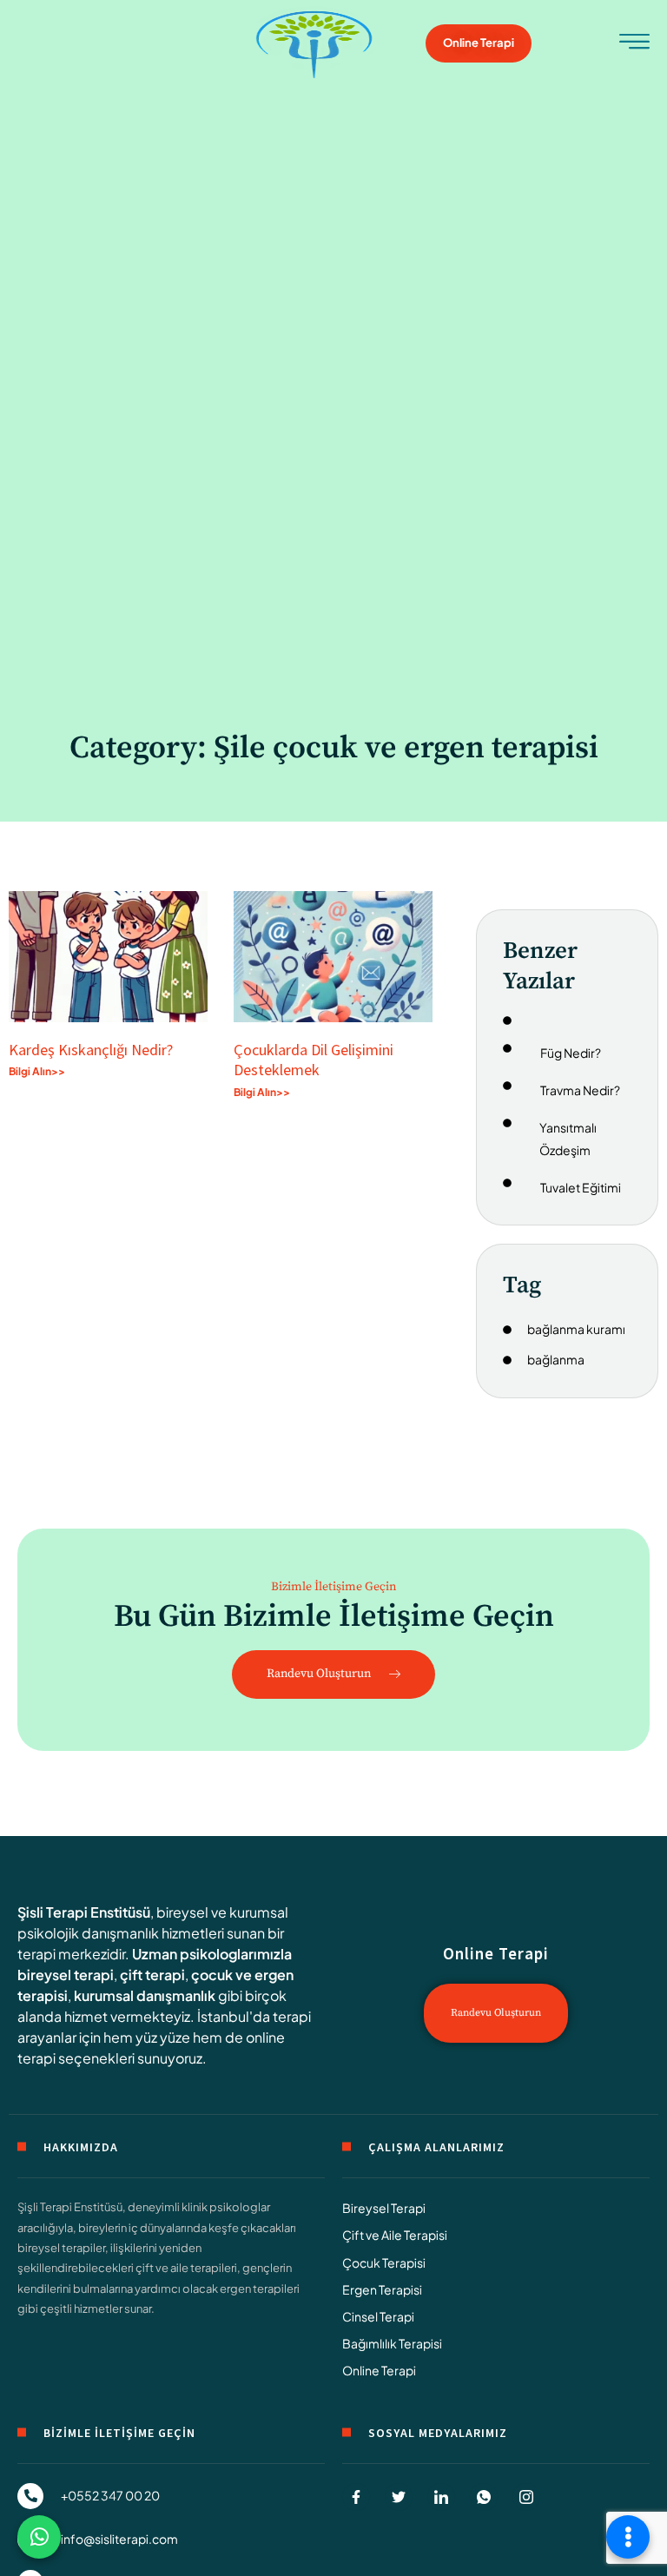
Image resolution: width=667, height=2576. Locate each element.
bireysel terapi (66, 1975)
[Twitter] (399, 2497)
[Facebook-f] (356, 2497)
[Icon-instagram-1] (526, 2497)
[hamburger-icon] (634, 46)
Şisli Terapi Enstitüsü (84, 1912)
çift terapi (152, 1975)
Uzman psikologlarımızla (212, 1954)
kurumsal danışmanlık (145, 1995)
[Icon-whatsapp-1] (484, 2497)
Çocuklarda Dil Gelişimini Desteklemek (314, 1060)
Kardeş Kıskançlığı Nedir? (94, 1050)
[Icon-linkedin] (441, 2497)
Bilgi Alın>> (37, 1071)
